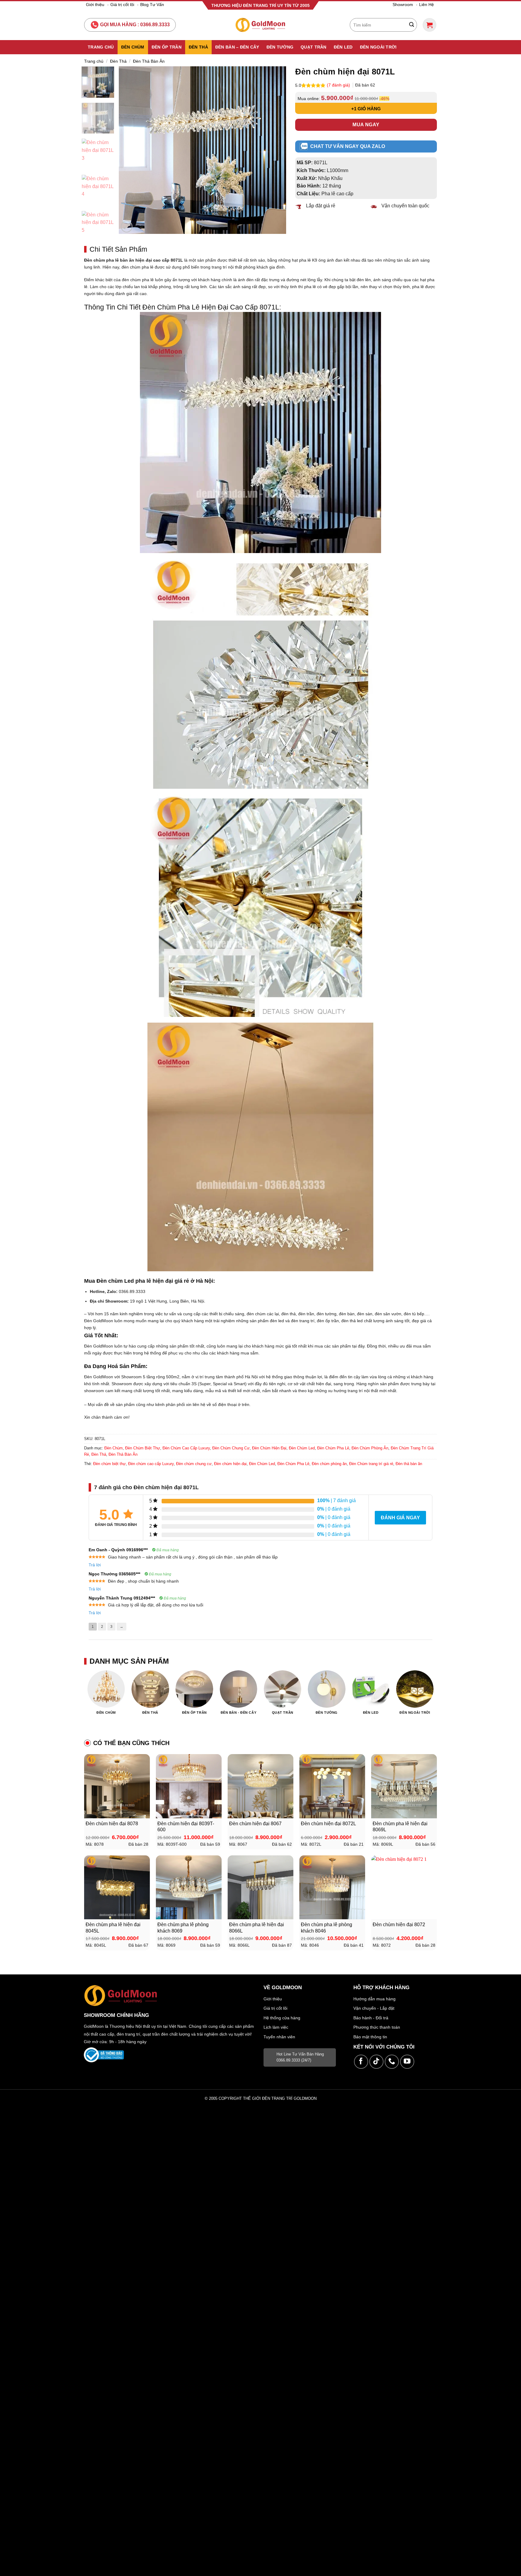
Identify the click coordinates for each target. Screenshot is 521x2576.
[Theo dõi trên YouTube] (407, 2062)
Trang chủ (94, 61)
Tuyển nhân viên (279, 2037)
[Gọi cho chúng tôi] (392, 2062)
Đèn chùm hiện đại (230, 1464)
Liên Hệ (426, 5)
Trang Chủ (101, 47)
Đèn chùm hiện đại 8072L (328, 1824)
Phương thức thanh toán (377, 2027)
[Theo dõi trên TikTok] (376, 2062)
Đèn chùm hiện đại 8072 (399, 1925)
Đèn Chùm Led (302, 1448)
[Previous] (130, 150)
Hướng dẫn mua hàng (374, 1999)
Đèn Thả (198, 47)
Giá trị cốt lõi (122, 5)
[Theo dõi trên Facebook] (361, 2062)
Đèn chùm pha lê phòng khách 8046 (327, 1928)
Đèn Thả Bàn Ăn (149, 61)
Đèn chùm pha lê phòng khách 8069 (183, 1928)
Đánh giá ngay (400, 1518)
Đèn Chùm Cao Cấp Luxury (186, 1448)
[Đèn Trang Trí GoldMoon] (261, 25)
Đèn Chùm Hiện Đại (269, 1448)
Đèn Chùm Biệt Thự (143, 1448)
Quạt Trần (314, 47)
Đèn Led (343, 47)
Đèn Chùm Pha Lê (333, 1448)
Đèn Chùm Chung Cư (231, 1448)
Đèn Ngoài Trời (378, 47)
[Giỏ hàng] (429, 25)
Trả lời (95, 1565)
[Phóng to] (127, 226)
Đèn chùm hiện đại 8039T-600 (186, 1827)
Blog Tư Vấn (152, 5)
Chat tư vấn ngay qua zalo (348, 146)
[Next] (275, 150)
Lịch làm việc (276, 2027)
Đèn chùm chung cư (194, 1464)
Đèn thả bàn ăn (409, 1464)
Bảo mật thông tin (370, 2037)
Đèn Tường (280, 47)
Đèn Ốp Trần (167, 47)
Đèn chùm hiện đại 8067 (255, 1824)
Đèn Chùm (133, 47)
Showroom (403, 5)
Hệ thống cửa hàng (282, 2018)
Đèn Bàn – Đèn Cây (237, 47)
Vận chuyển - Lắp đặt (374, 2008)
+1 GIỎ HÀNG (366, 109)
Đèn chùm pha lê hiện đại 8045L (113, 1928)
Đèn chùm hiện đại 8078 (112, 1824)
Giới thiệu (95, 5)
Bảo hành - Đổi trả (371, 2018)
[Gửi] (412, 25)
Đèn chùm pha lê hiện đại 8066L (257, 1928)
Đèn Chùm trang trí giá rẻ (371, 1464)
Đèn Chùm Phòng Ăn (370, 1448)
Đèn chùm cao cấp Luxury (151, 1464)
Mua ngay (366, 125)
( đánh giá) (339, 85)
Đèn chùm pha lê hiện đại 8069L (400, 1827)
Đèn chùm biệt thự (109, 1464)
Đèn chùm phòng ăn (329, 1464)
